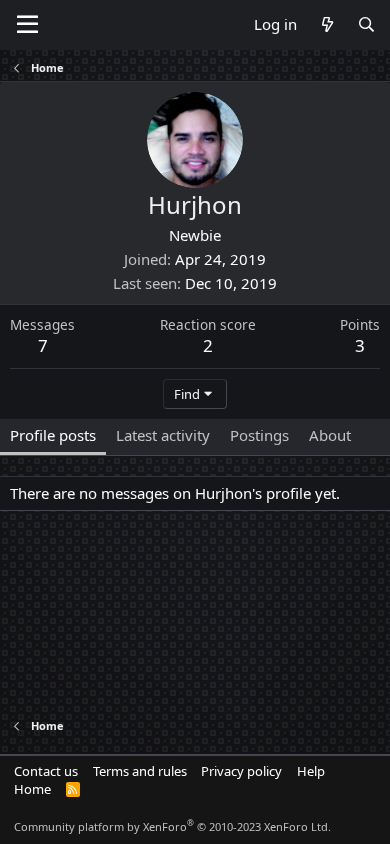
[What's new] (326, 24)
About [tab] (330, 435)
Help (311, 771)
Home (32, 789)
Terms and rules (140, 771)
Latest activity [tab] (163, 435)
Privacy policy (241, 771)
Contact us (46, 771)
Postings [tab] (259, 435)
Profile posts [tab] (53, 435)
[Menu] (27, 25)
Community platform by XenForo (172, 826)
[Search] (366, 24)
